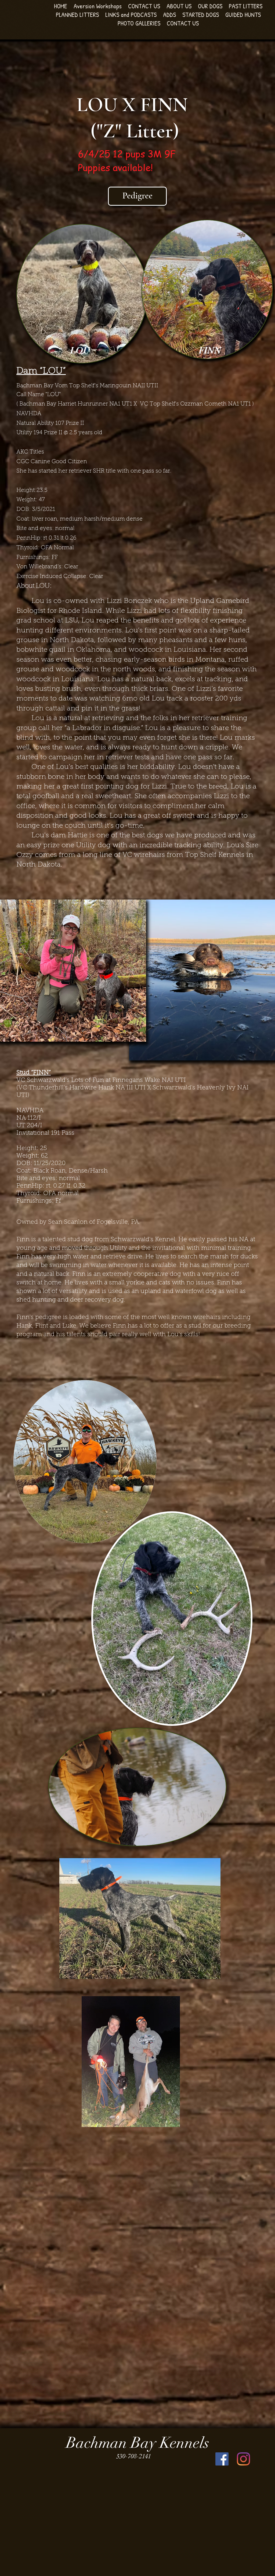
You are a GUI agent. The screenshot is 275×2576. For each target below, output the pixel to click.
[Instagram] (243, 2459)
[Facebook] (222, 2459)
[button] (179, 6)
